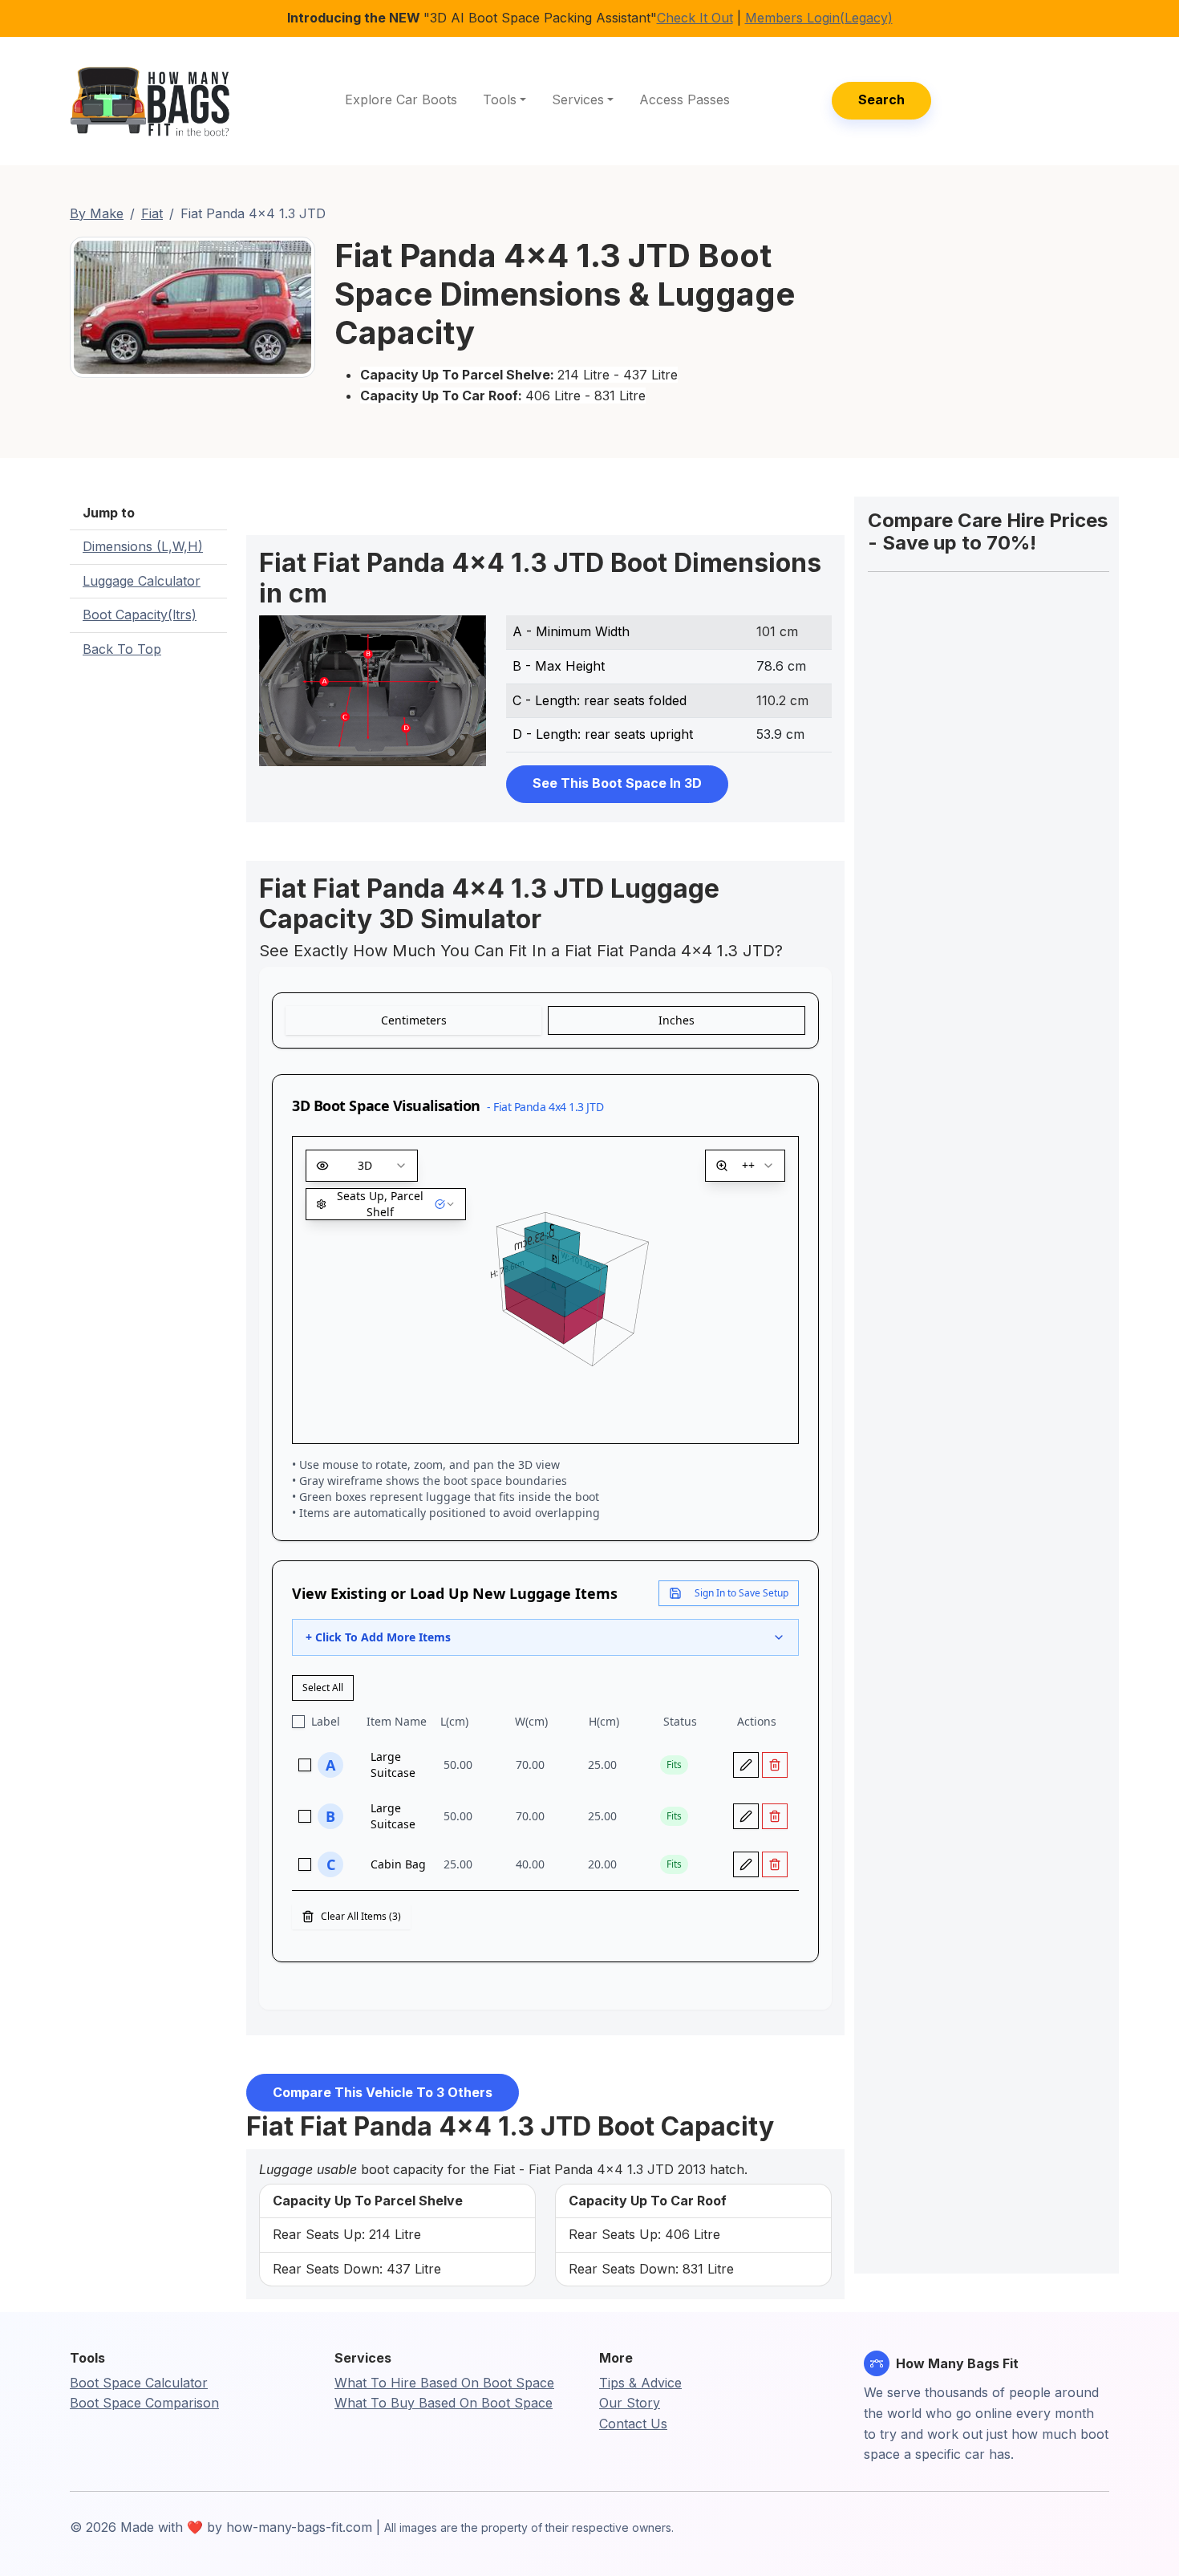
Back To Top (122, 649)
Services (578, 99)
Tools (500, 99)
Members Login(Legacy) (819, 18)
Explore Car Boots (401, 99)
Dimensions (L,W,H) (143, 546)
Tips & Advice (640, 2383)
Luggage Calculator (142, 581)
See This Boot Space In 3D (617, 783)
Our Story (630, 2403)
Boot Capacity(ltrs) (140, 615)
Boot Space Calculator (139, 2383)
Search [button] (881, 99)
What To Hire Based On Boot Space (444, 2383)
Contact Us (633, 2424)
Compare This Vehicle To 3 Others (383, 2092)
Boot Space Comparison (144, 2403)
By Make (97, 213)
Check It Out (695, 18)
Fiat (152, 213)
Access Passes (685, 99)
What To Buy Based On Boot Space (444, 2403)
